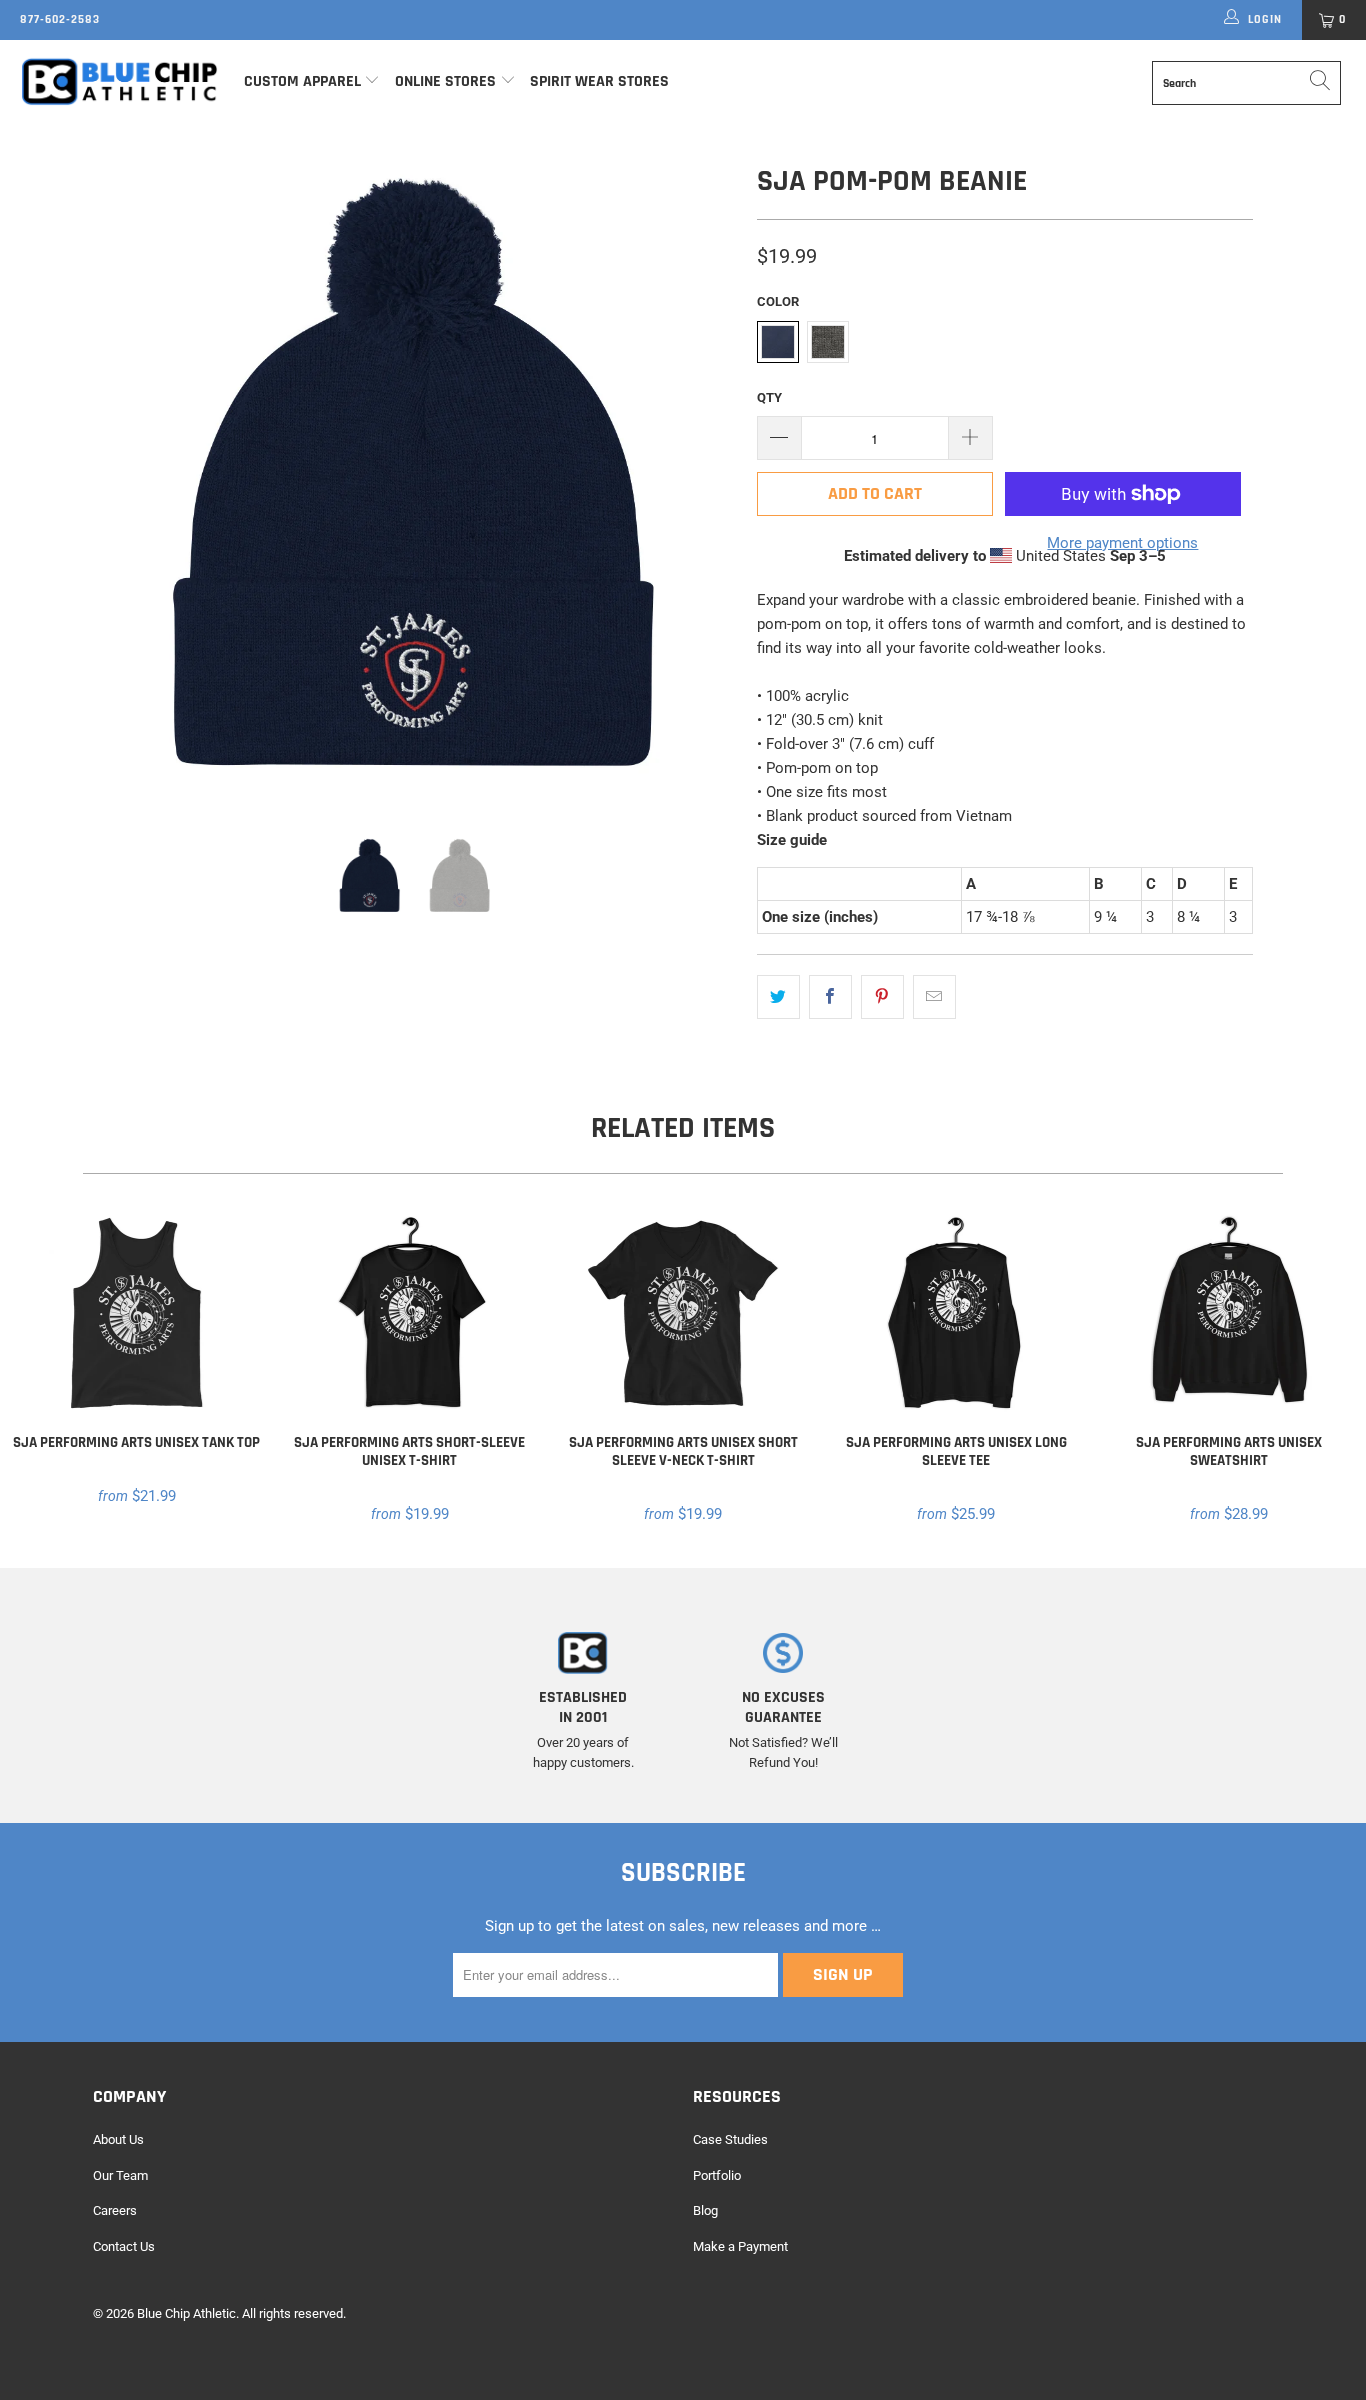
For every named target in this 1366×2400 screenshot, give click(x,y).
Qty (769, 397)
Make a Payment (740, 2246)
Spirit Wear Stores (599, 81)
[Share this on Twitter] (778, 997)
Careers (115, 2210)
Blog (705, 2210)
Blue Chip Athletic (186, 2313)
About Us (118, 2139)
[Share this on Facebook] (830, 997)
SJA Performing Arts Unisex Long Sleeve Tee (956, 1314)
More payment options (1122, 543)
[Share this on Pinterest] (882, 997)
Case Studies (730, 2139)
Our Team (120, 2175)
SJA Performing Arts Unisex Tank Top (136, 1314)
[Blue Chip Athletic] (119, 81)
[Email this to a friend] (934, 997)
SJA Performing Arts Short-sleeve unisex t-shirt (409, 1314)
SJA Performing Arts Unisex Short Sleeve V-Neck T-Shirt (682, 1314)
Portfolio (717, 2175)
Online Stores (447, 81)
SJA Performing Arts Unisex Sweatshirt (1229, 1314)
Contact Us (124, 2246)
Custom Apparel (302, 81)
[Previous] (127, 480)
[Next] (702, 480)
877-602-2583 (60, 19)
